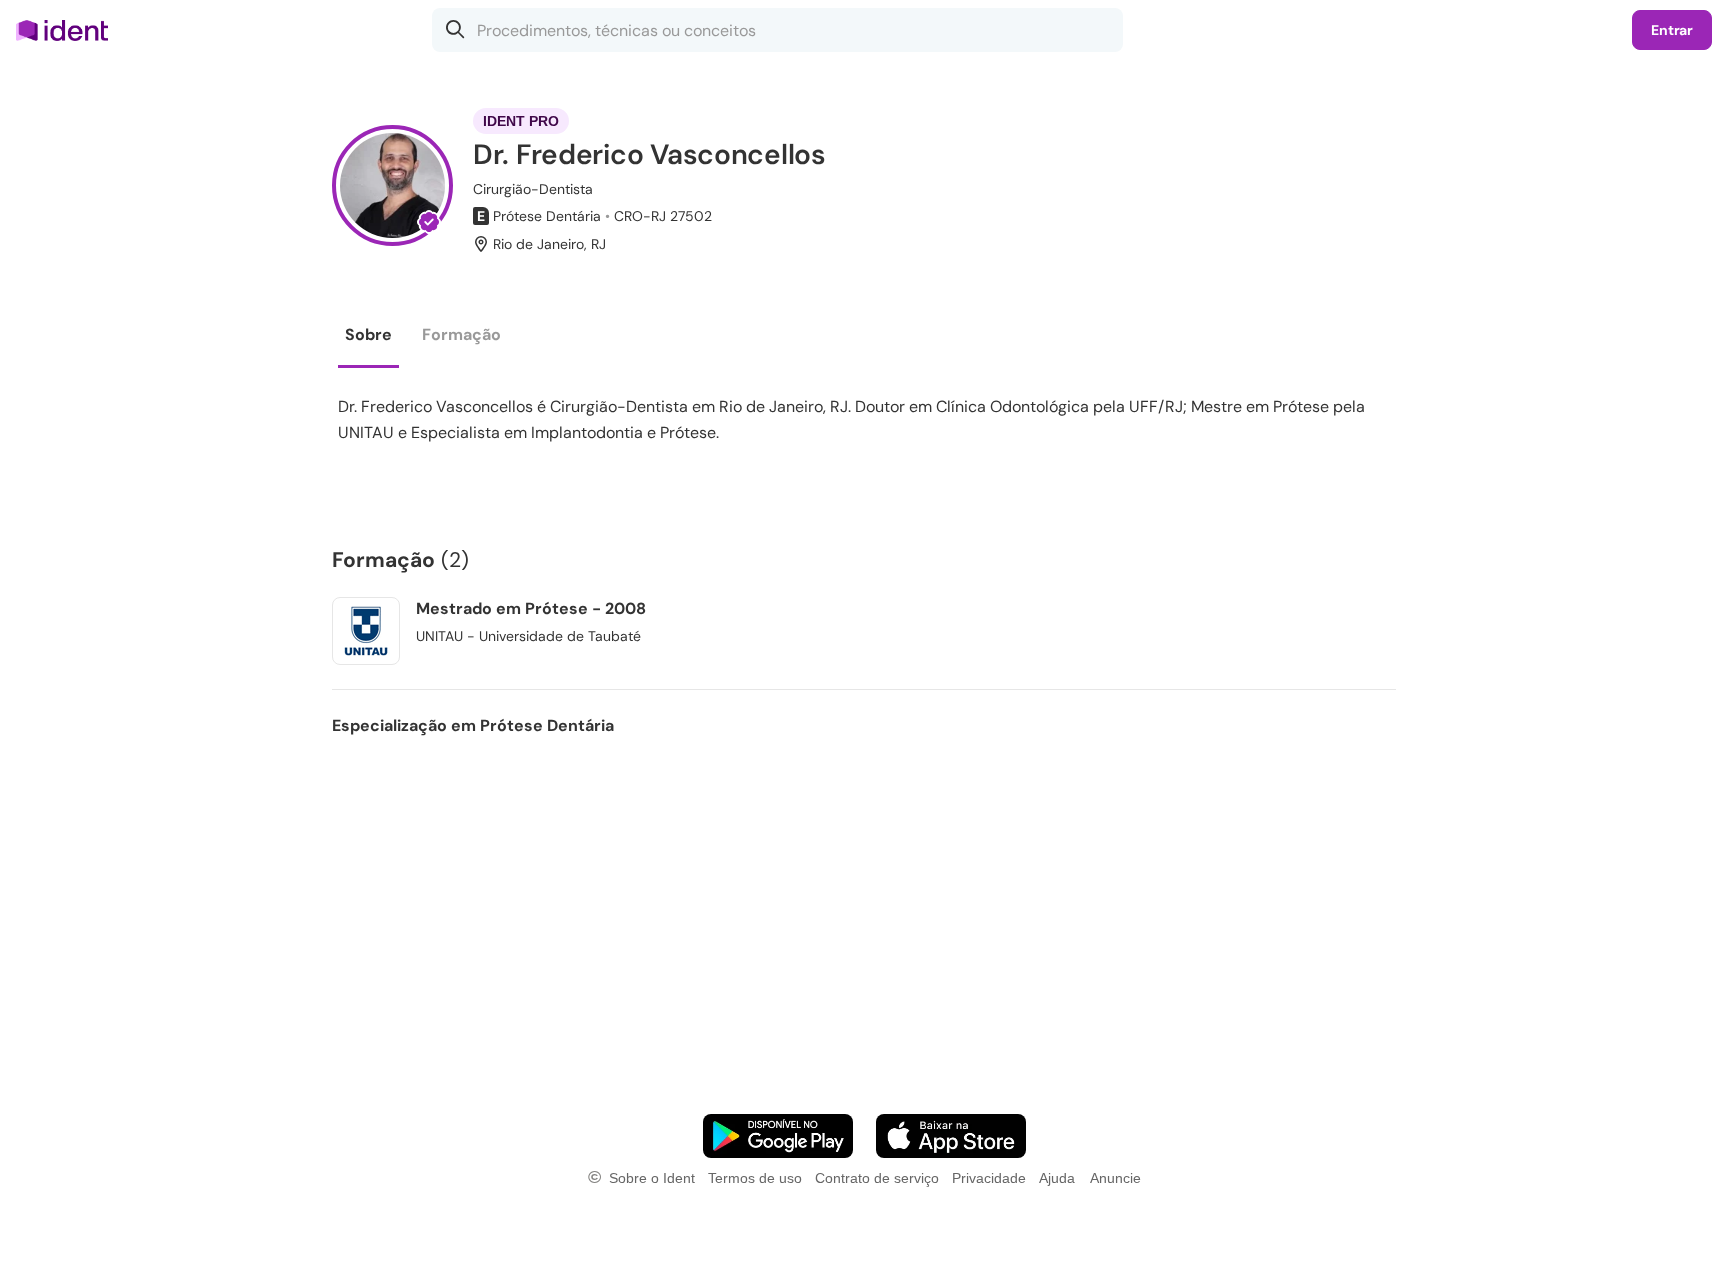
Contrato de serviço (877, 1178)
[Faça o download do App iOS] (951, 1136)
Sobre (368, 334)
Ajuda (1057, 1178)
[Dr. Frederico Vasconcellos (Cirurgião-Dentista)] (392, 185)
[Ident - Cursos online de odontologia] (68, 30)
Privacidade (989, 1178)
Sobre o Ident (652, 1178)
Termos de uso (755, 1178)
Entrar (1672, 30)
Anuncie (1115, 1178)
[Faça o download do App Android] (778, 1136)
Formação (461, 334)
